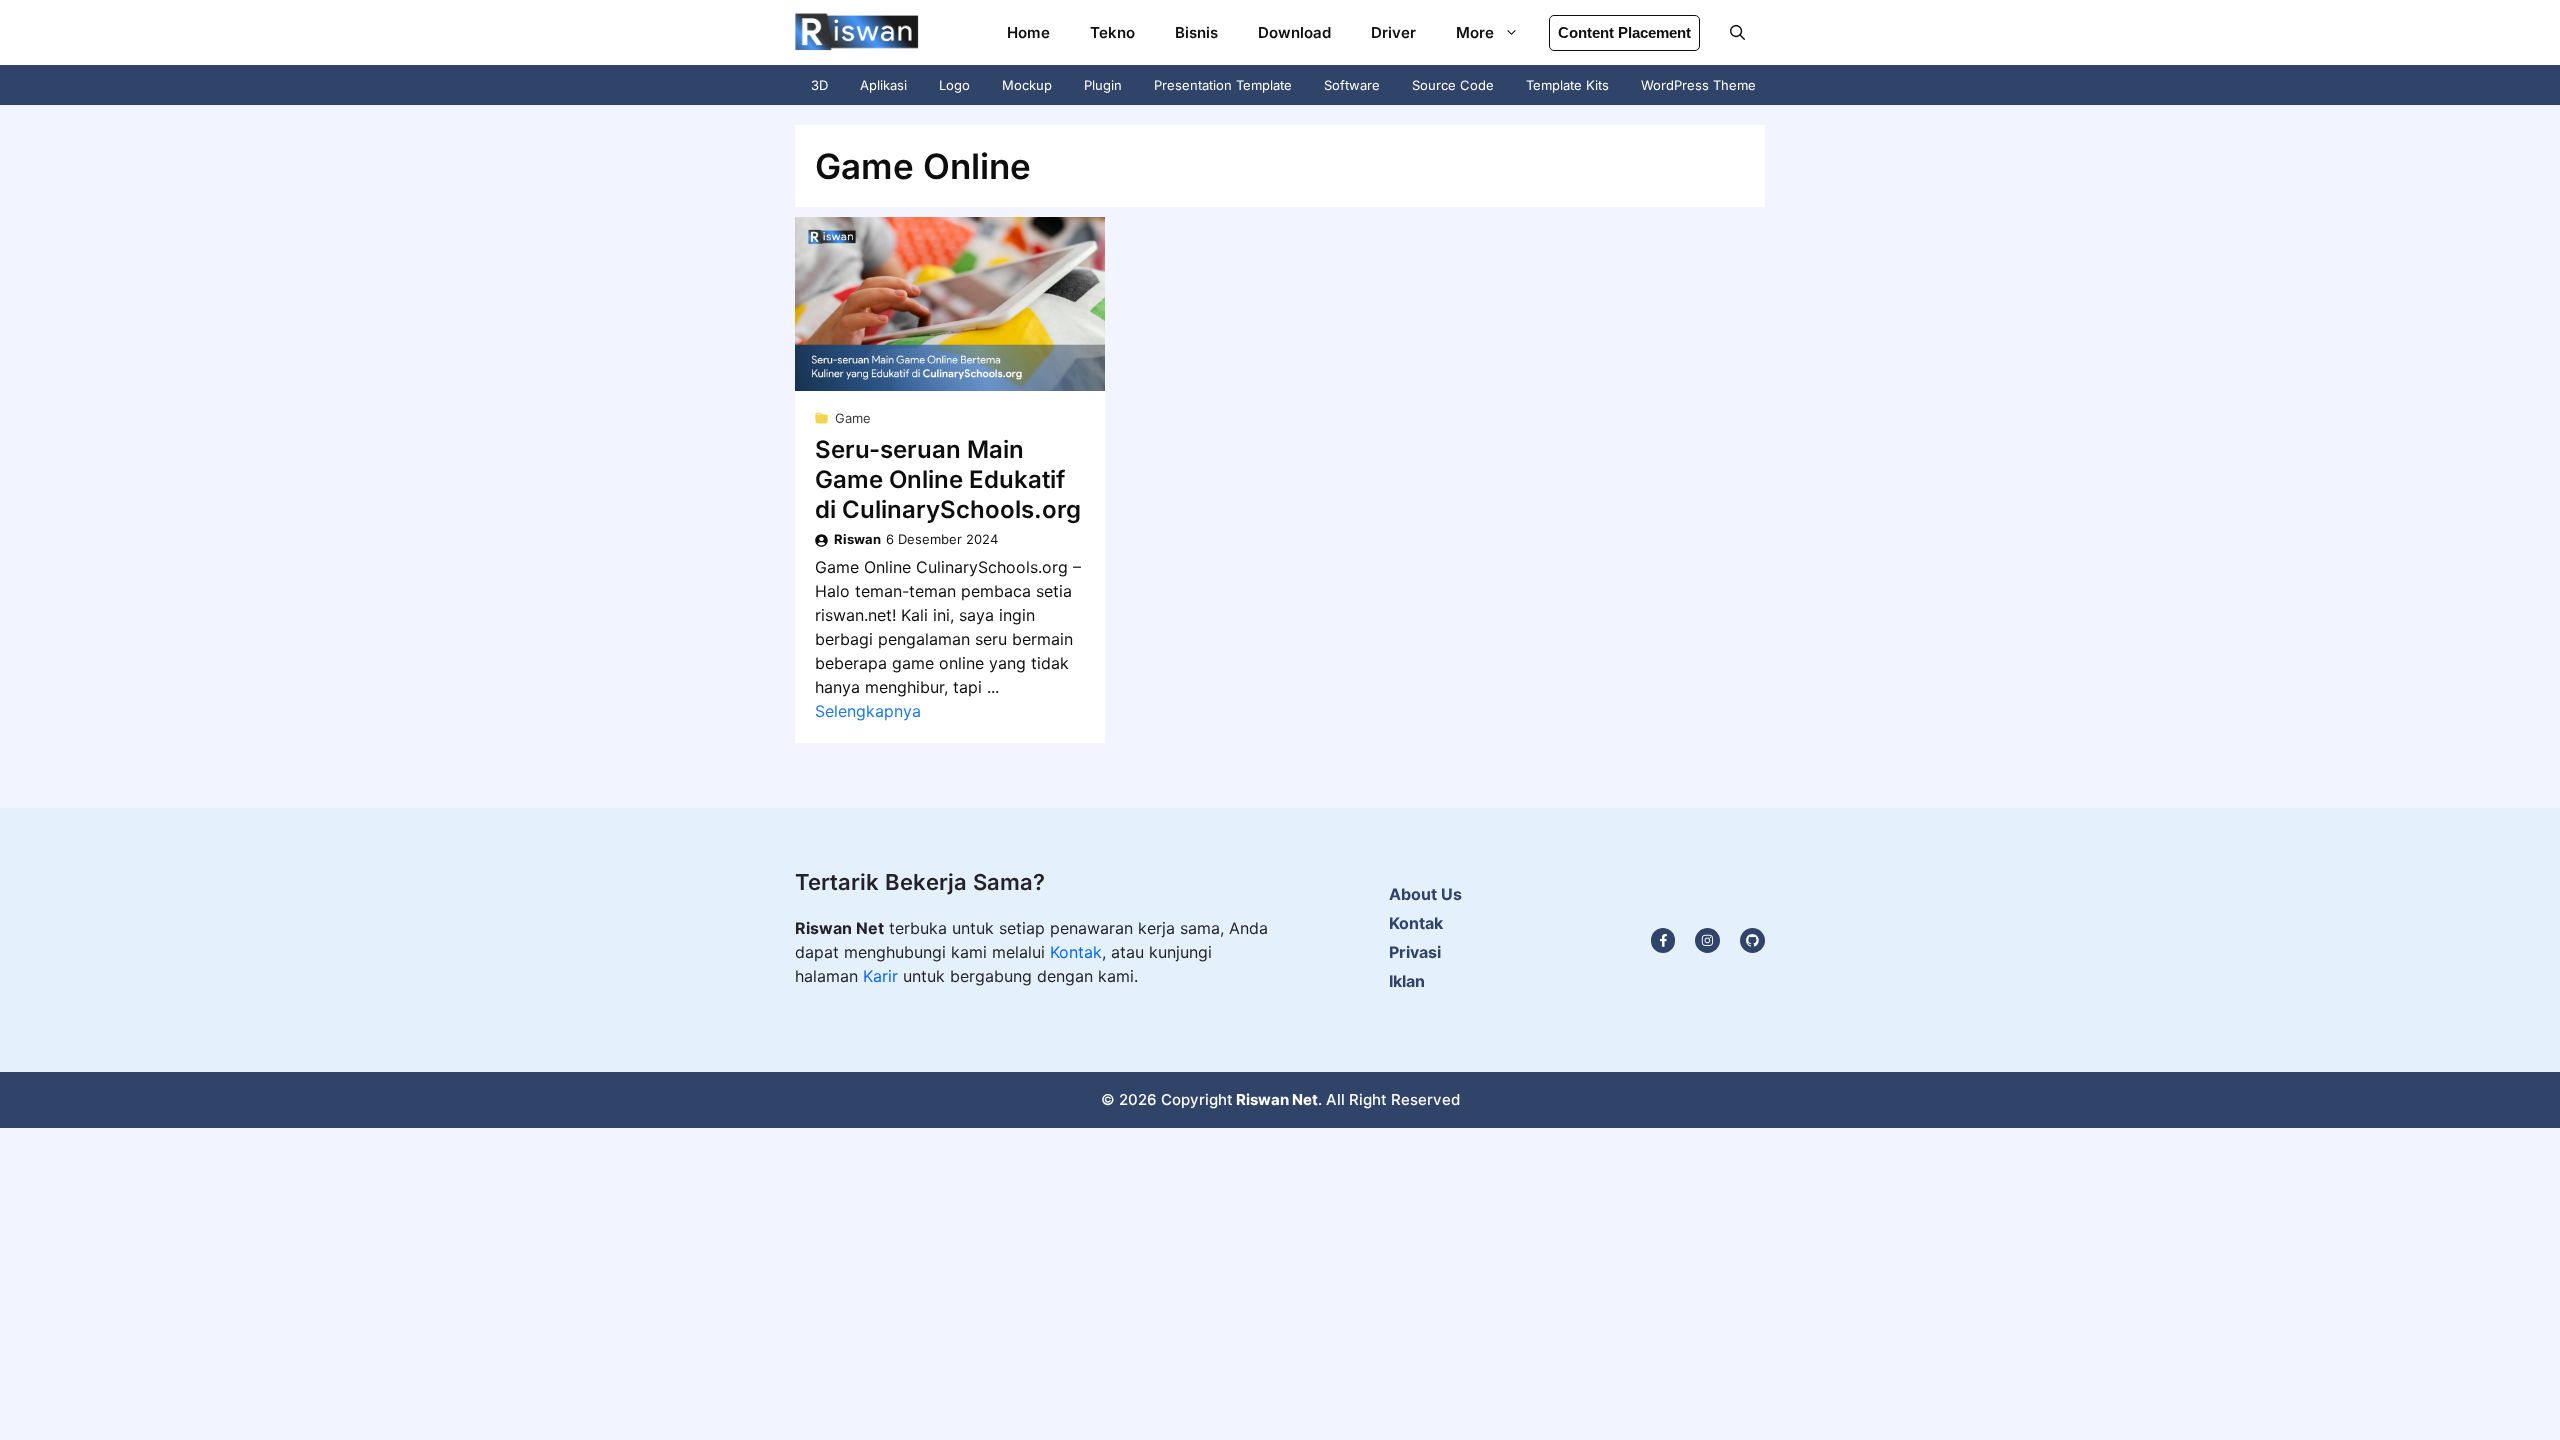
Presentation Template (1223, 85)
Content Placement (1624, 32)
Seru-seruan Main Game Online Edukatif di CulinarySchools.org (948, 479)
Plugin (1103, 85)
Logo (954, 85)
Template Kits (1567, 85)
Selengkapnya (868, 711)
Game (853, 418)
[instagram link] (1663, 940)
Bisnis (1196, 32)
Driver (1393, 32)
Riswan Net (1277, 1099)
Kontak (1076, 952)
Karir (883, 976)
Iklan (1407, 981)
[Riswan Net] (857, 32)
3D (819, 85)
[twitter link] (1707, 940)
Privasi (1415, 952)
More (1475, 32)
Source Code (1453, 85)
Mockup (1027, 85)
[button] (1737, 32)
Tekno (1112, 32)
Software (1352, 85)
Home (1028, 32)
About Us (1425, 894)
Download (1294, 32)
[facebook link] (1752, 940)
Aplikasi (883, 85)
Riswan (857, 539)
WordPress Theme (1698, 85)
